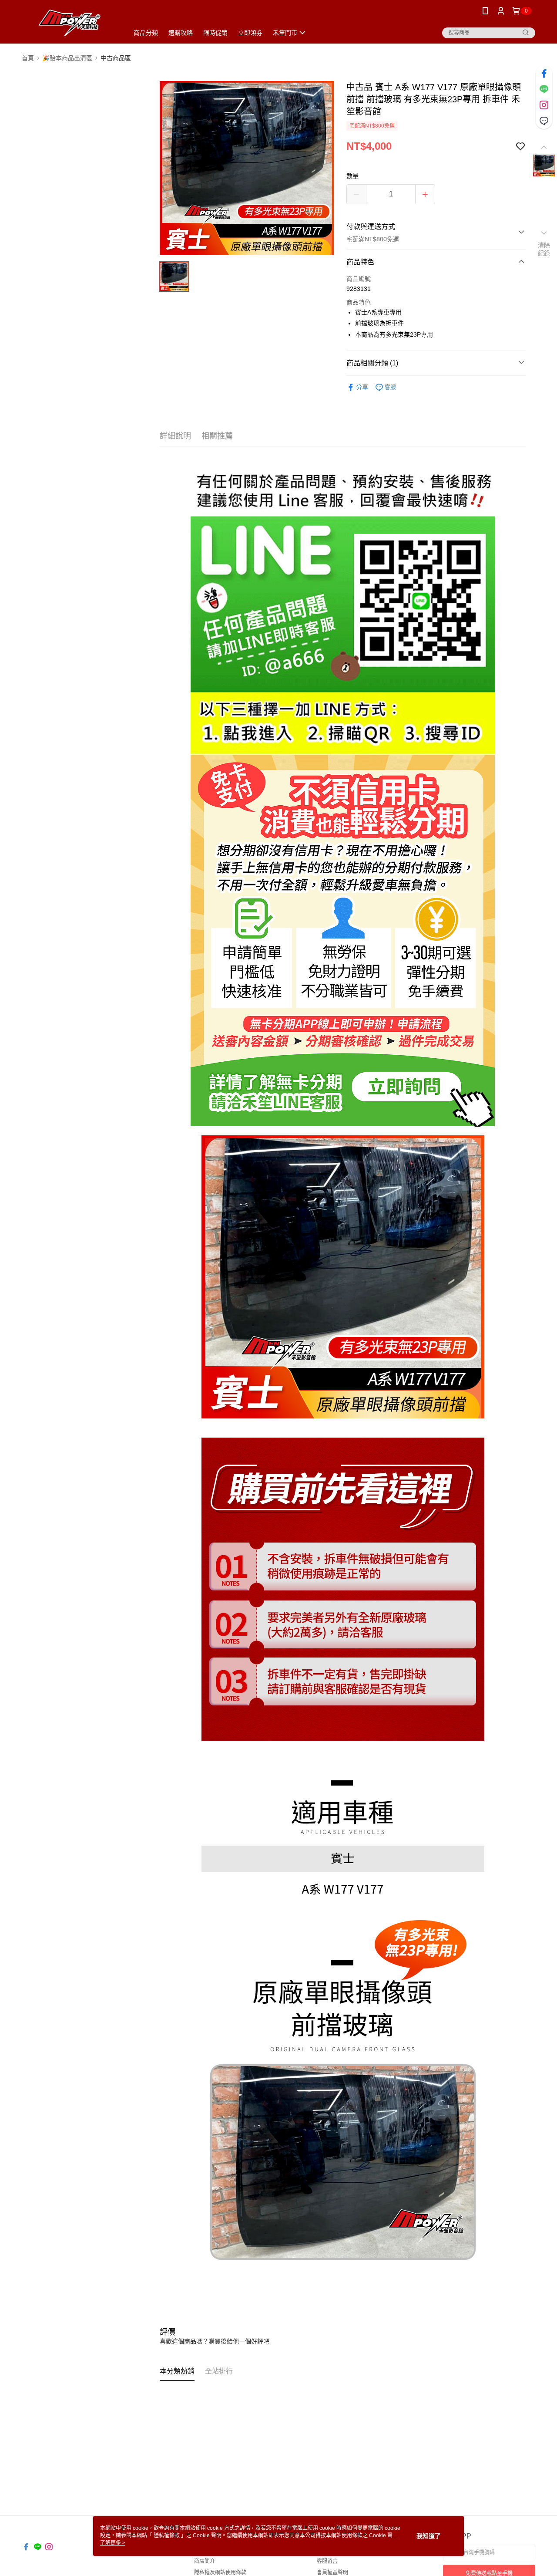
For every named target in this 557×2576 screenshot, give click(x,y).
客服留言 (327, 2561)
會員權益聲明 (332, 2573)
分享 (362, 387)
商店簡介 (205, 2561)
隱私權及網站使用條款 (220, 2573)
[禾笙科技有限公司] (70, 23)
